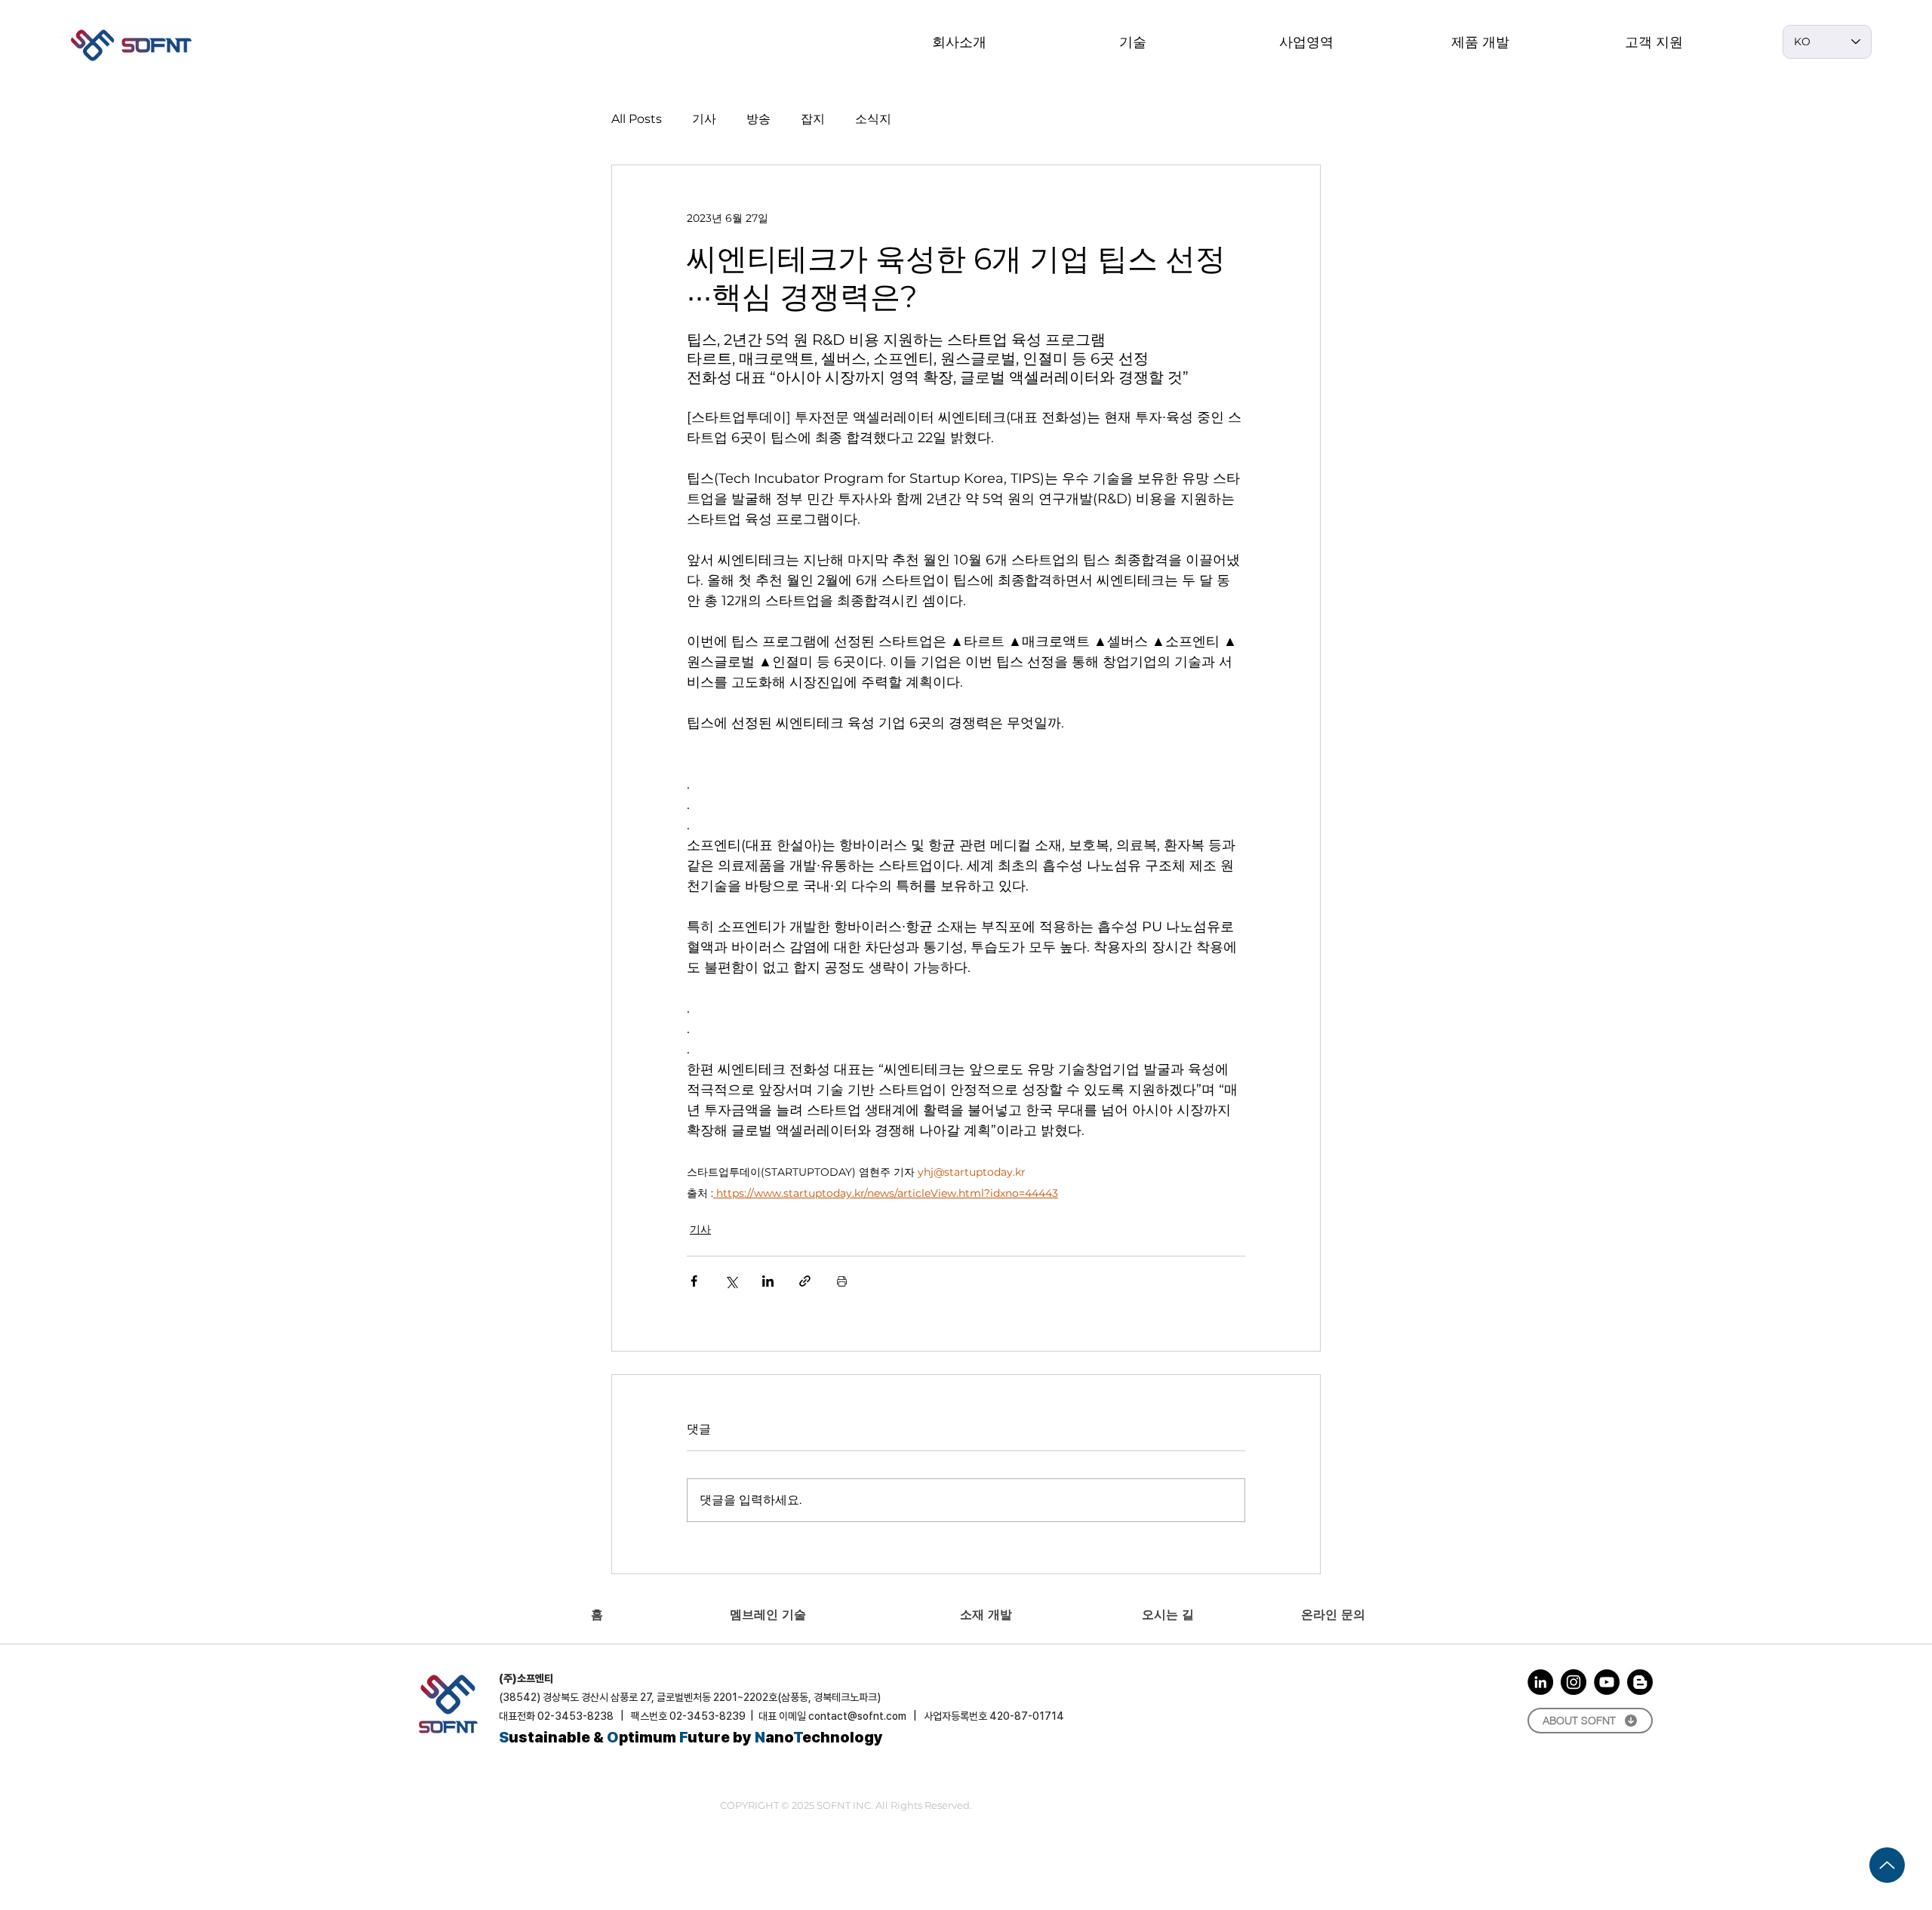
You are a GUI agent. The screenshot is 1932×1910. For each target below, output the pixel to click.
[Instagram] (1574, 1682)
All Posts (637, 119)
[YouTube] (1607, 1682)
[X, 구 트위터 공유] (731, 1281)
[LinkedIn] (1540, 1682)
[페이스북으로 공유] (694, 1281)
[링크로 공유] (805, 1281)
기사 (704, 119)
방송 (758, 119)
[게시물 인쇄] (842, 1281)
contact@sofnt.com (857, 1716)
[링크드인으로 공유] (768, 1281)
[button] (1133, 42)
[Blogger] (1640, 1682)
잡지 (813, 119)
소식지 (873, 119)
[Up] (1887, 1865)
